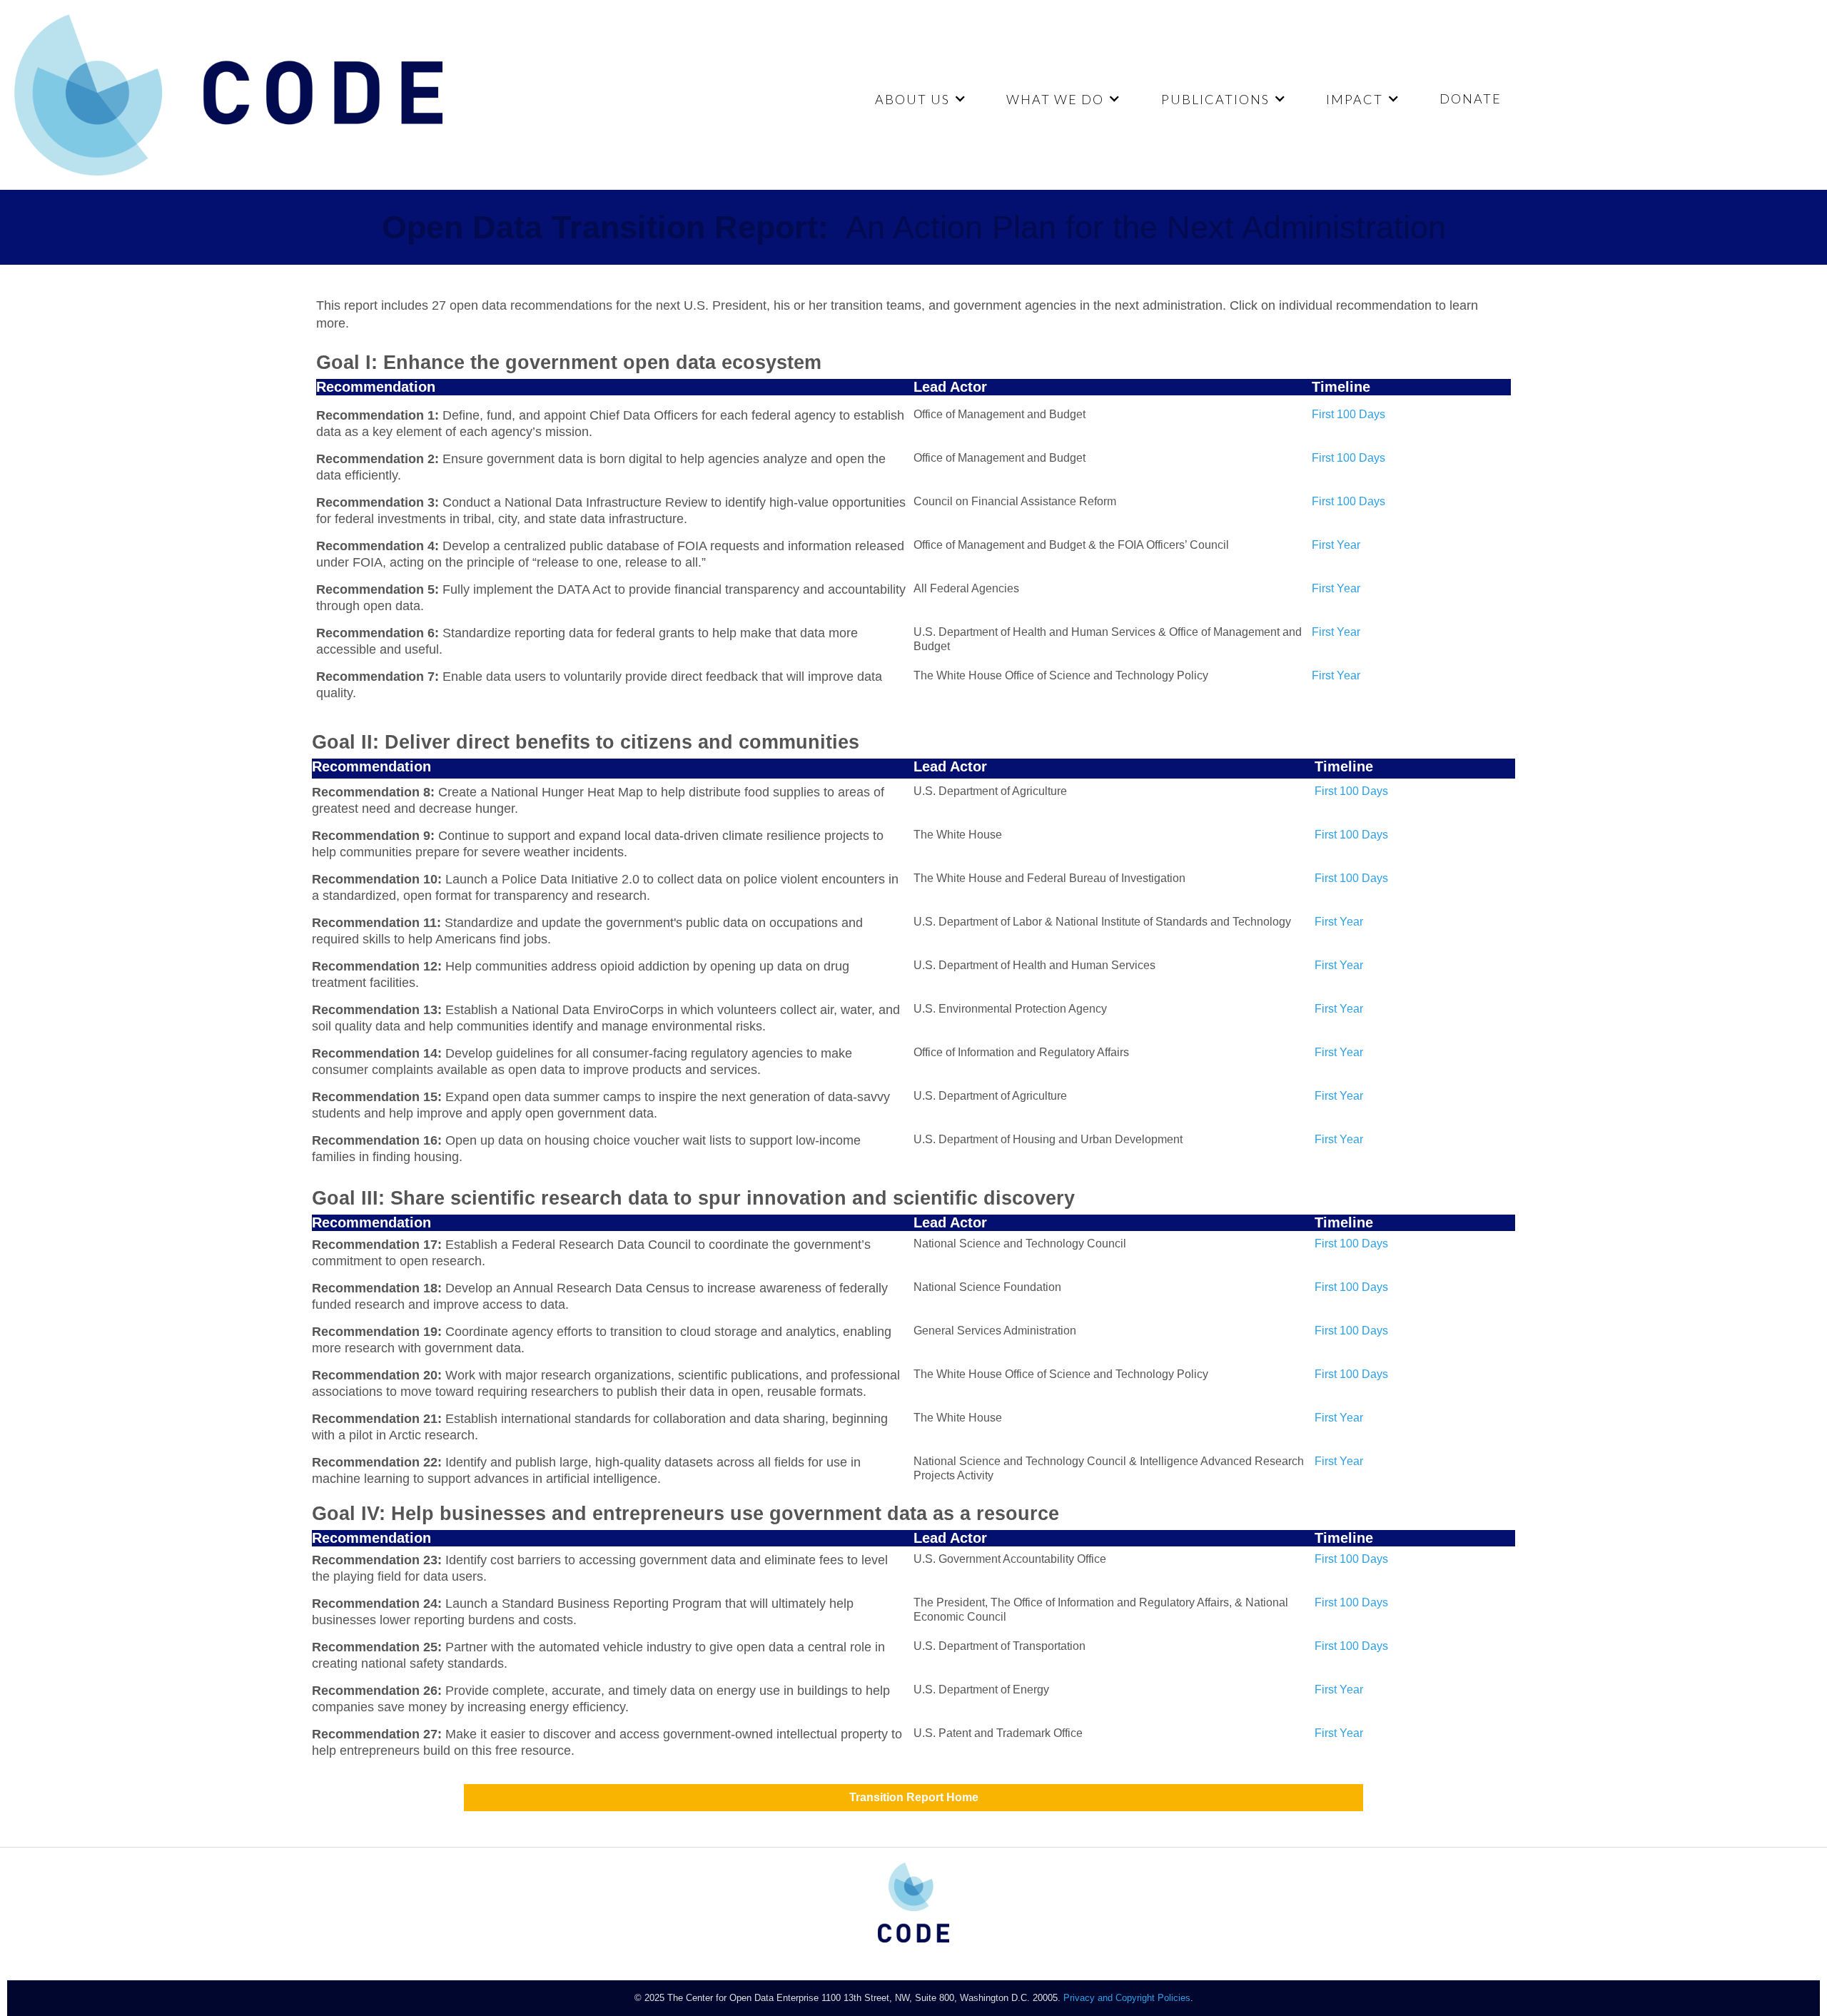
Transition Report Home (914, 1797)
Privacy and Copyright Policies (1127, 1998)
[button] (919, 99)
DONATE (1471, 98)
